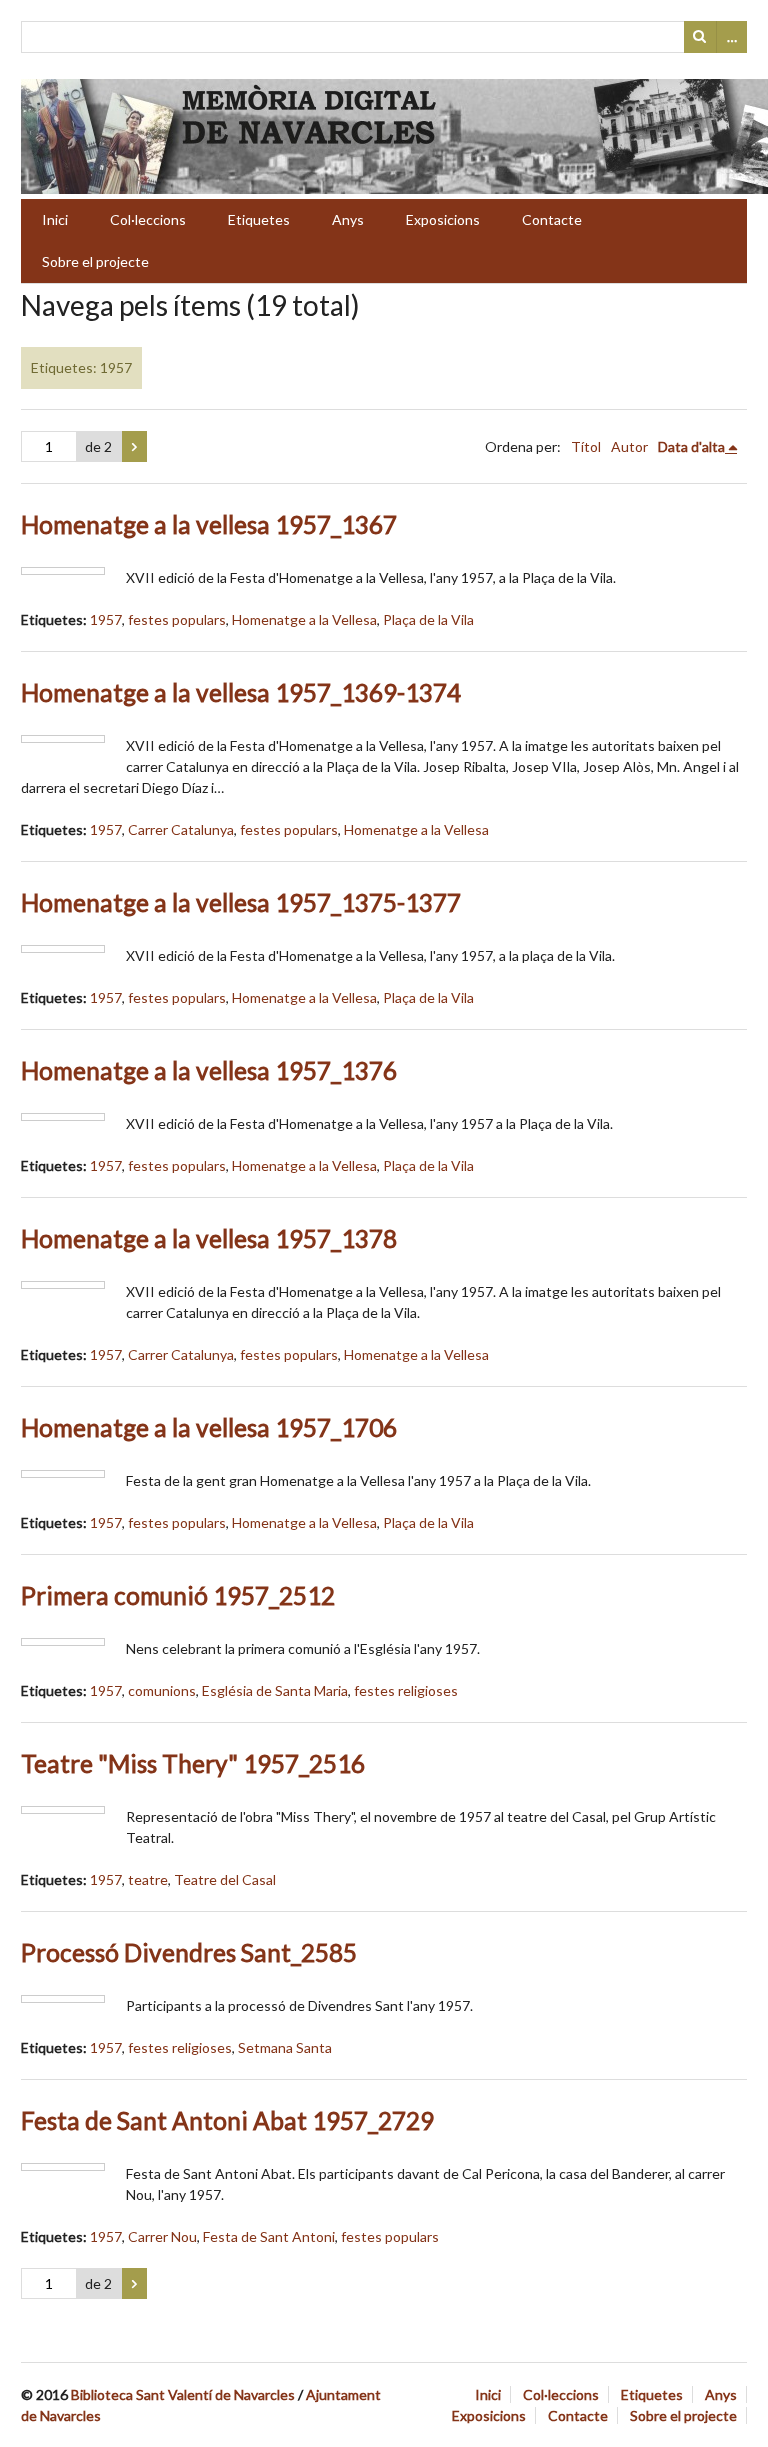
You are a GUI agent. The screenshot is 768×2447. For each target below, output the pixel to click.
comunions (162, 1690)
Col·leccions (148, 219)
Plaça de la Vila (428, 619)
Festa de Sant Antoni (269, 2236)
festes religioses (406, 1690)
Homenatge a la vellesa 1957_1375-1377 (241, 902)
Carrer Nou (162, 2236)
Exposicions (443, 219)
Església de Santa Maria (275, 1690)
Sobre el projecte (95, 261)
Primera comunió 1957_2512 (178, 1595)
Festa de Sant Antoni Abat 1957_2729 (227, 2120)
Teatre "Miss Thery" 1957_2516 (193, 1763)
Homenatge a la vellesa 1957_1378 (209, 1238)
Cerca (700, 37)
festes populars (177, 619)
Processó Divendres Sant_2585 (189, 1952)
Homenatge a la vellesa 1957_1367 (209, 524)
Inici (55, 219)
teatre (148, 1879)
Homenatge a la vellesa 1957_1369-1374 (241, 692)
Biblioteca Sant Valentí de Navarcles (183, 2394)
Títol (586, 446)
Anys (348, 219)
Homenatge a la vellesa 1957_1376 (209, 1070)
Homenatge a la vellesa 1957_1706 (209, 1427)
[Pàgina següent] (134, 447)
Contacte (552, 219)
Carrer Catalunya (181, 829)
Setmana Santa (285, 2047)
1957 (106, 619)
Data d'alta (691, 446)
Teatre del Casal (225, 1879)
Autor (629, 446)
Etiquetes (259, 219)
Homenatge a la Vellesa (304, 619)
